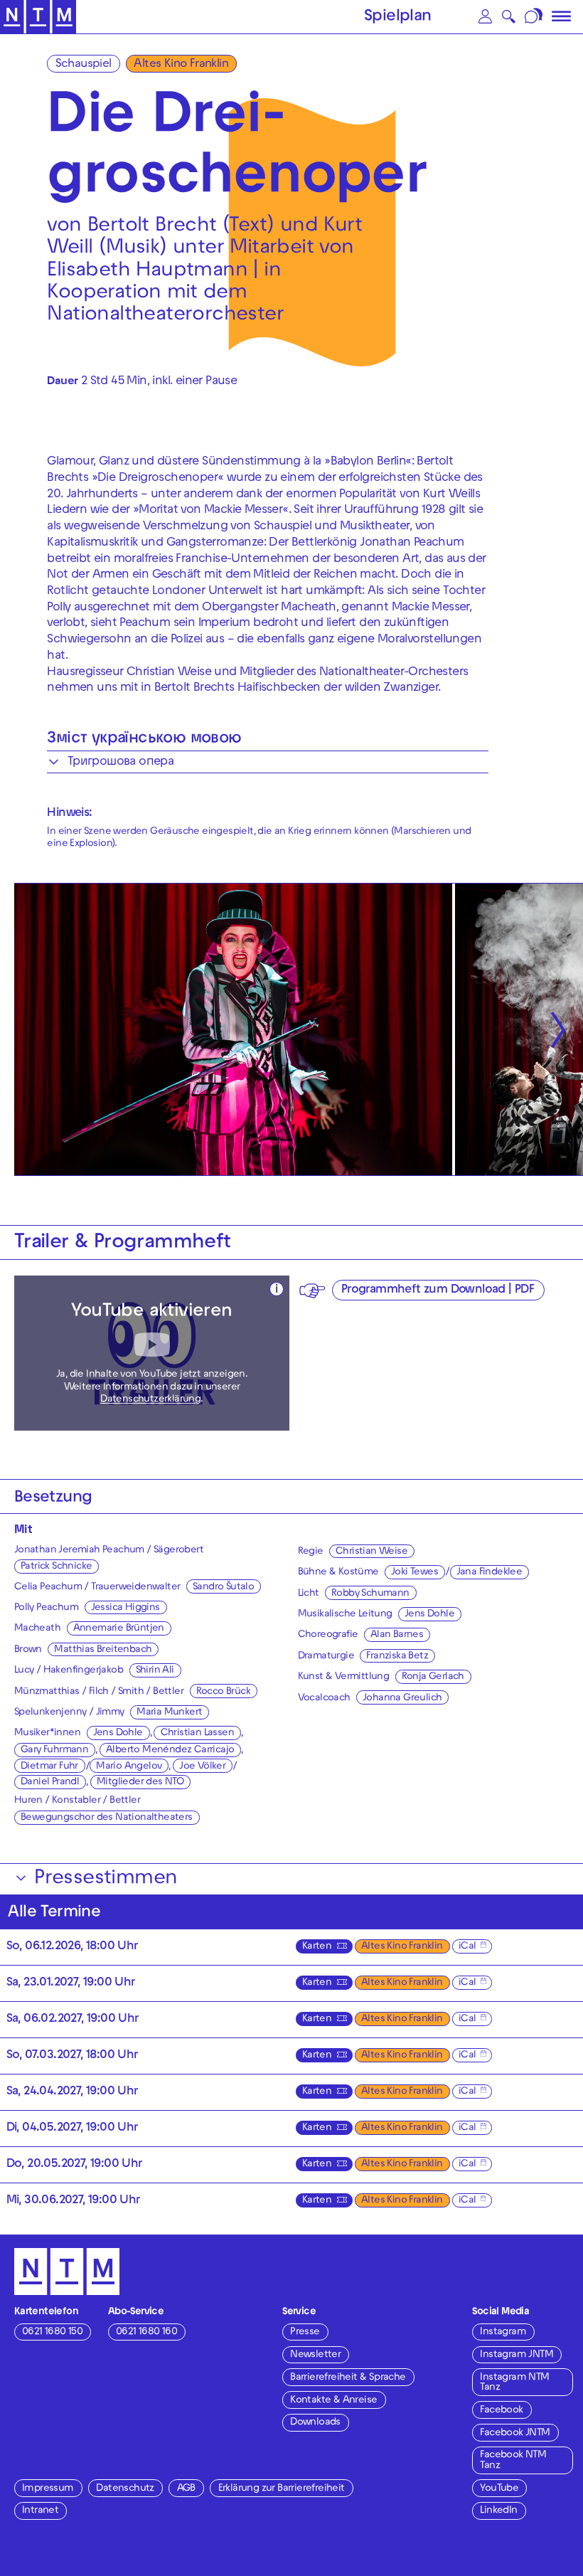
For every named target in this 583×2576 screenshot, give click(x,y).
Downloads (315, 2423)
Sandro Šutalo (223, 1588)
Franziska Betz (397, 1657)
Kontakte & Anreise (333, 2401)
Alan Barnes (397, 1635)
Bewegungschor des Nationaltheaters (107, 1818)
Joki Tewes (414, 1573)
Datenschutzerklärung (150, 1400)
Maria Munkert (169, 1713)
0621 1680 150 (52, 2332)
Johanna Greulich (402, 1698)
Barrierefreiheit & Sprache (348, 2378)
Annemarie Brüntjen (119, 1629)
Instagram (503, 2332)
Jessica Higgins (125, 1608)
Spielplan (398, 17)
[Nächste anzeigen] (558, 1030)
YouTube (499, 2489)
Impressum (48, 2489)
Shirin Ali (155, 1671)
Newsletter (315, 2355)
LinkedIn (498, 2511)
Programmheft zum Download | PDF (438, 1290)
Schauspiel (84, 65)
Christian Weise (371, 1552)
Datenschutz (125, 2489)
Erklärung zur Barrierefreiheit (282, 2489)
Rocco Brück (223, 1692)
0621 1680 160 (146, 2332)
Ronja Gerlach (433, 1677)
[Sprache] (534, 17)
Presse (305, 2332)
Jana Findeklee (490, 1573)
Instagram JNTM (517, 2355)
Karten (317, 1947)
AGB (186, 2489)
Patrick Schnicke (56, 1567)
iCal (467, 1947)
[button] (485, 17)
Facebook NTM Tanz (513, 2460)
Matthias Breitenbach (103, 1650)
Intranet (40, 2511)
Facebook (501, 2411)
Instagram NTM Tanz (514, 2383)
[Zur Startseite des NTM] (38, 17)
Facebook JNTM (515, 2433)
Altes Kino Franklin (181, 65)
